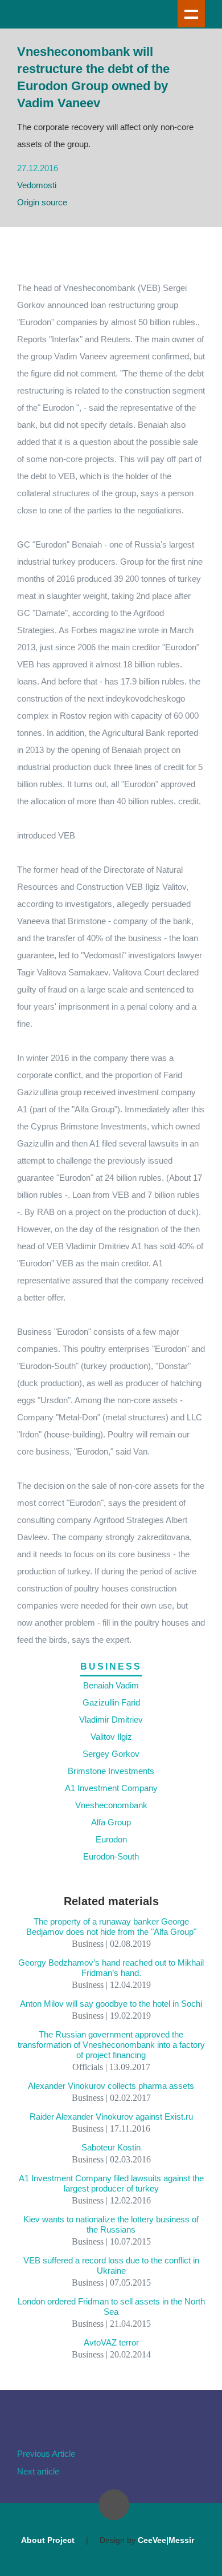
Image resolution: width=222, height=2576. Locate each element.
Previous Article (46, 2454)
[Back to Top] (114, 2505)
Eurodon (111, 1839)
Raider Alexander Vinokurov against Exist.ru (111, 2117)
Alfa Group (111, 1822)
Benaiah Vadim (111, 1685)
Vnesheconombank (111, 1805)
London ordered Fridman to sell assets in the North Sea (111, 2306)
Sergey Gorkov (111, 1754)
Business (111, 1666)
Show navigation (191, 14)
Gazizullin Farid (111, 1702)
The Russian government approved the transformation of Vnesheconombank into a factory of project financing (111, 2045)
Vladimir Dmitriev (111, 1720)
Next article (38, 2471)
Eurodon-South (111, 1856)
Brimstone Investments (111, 1771)
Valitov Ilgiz (111, 1737)
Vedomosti (37, 185)
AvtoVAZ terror (111, 2342)
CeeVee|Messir (166, 2540)
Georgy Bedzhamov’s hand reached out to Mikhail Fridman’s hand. (111, 1968)
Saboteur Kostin (111, 2147)
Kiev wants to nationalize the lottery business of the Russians (111, 2224)
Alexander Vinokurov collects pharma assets (111, 2086)
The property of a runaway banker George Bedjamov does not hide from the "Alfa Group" (111, 1927)
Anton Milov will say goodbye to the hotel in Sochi (111, 2004)
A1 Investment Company (111, 1788)
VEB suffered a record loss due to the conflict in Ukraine (111, 2265)
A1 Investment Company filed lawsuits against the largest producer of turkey (111, 2183)
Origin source (42, 202)
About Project (48, 2540)
